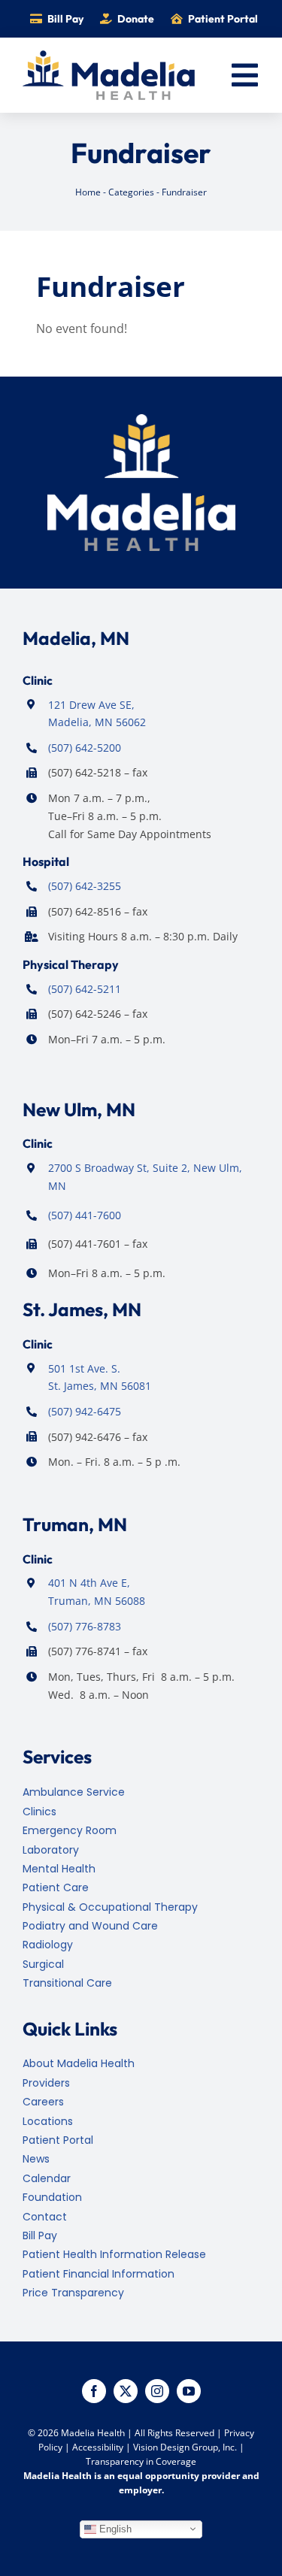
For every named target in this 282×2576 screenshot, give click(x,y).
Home (88, 192)
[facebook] (94, 2391)
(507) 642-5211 (85, 989)
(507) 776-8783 (85, 1626)
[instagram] (157, 2391)
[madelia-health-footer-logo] (141, 420)
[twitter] (126, 2391)
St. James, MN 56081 (100, 1386)
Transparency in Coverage (141, 2461)
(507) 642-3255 (85, 886)
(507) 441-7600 (85, 1215)
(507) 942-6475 (85, 1411)
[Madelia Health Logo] (109, 56)
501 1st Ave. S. (84, 1368)
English (114, 2528)
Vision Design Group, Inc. (185, 2447)
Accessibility (98, 2447)
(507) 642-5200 (85, 748)
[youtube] (189, 2391)
